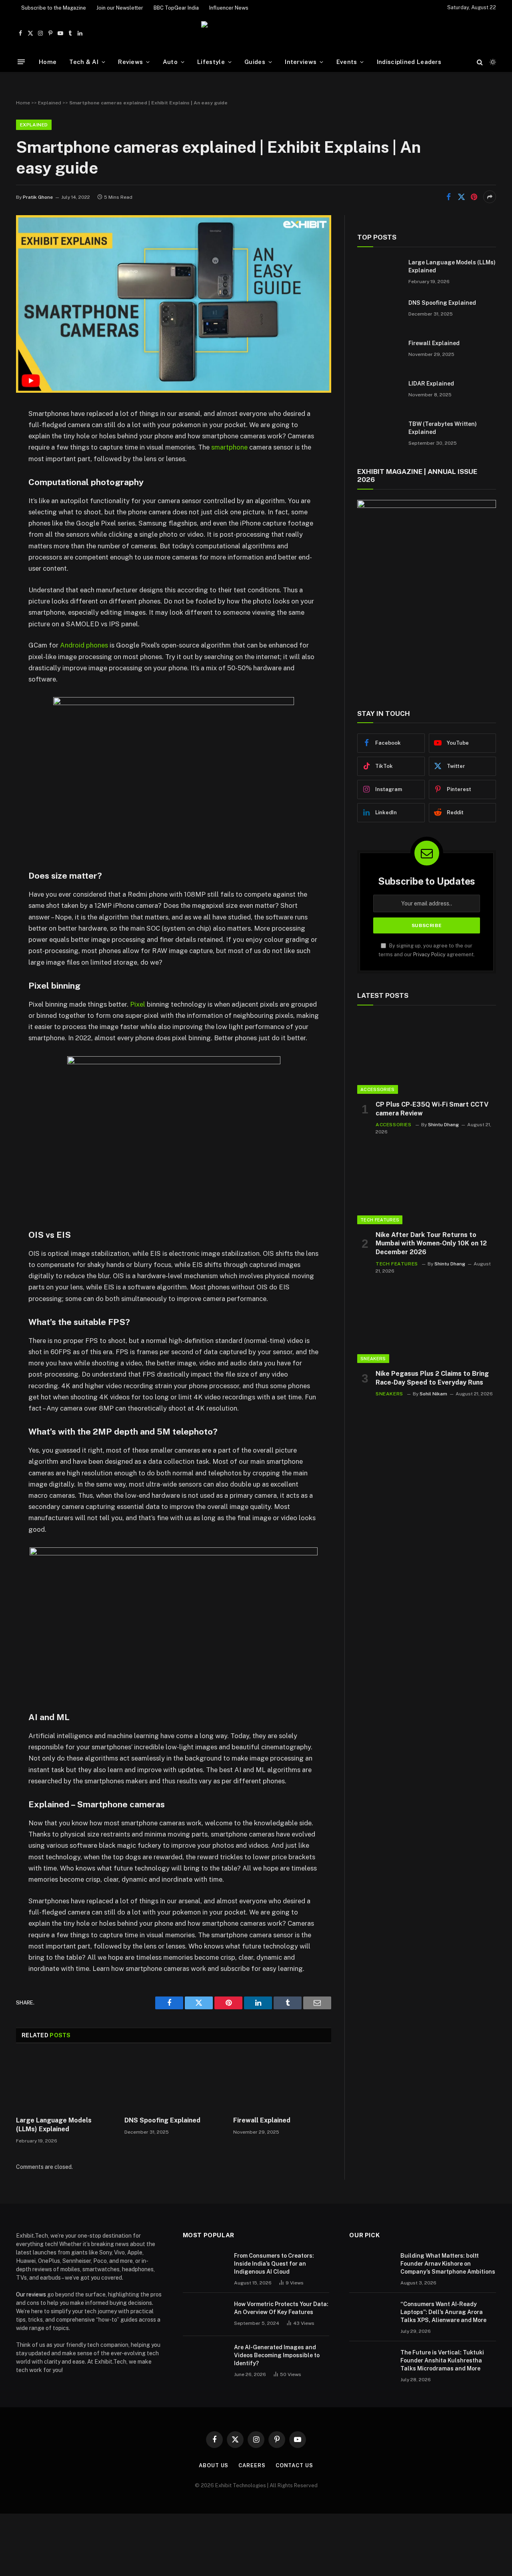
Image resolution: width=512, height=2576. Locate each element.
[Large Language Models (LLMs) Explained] (65, 2082)
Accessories (378, 1089)
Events (347, 62)
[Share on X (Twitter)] (461, 197)
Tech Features (380, 1220)
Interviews (301, 62)
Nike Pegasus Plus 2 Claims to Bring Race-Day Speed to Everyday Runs (432, 1378)
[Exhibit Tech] (256, 33)
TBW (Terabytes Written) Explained (443, 428)
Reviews (130, 62)
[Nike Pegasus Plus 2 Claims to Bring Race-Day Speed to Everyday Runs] (427, 1324)
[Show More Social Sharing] (490, 197)
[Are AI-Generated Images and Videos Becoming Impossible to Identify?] (205, 2358)
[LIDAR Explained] (379, 394)
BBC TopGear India (176, 8)
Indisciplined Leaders (409, 62)
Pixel (137, 1004)
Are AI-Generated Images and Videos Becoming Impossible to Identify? (277, 2355)
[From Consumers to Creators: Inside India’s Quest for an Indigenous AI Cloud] (205, 2266)
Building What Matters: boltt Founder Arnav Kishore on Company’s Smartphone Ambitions (448, 2264)
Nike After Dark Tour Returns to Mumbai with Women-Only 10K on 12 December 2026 (431, 1244)
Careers (252, 2465)
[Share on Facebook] (448, 197)
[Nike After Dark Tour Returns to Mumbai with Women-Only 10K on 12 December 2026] (427, 1185)
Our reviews (31, 2294)
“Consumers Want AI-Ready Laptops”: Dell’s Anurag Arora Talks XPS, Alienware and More (443, 2312)
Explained (50, 103)
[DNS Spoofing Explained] (173, 2082)
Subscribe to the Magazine (54, 8)
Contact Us (294, 2465)
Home (48, 62)
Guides (255, 62)
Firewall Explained (262, 2120)
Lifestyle (211, 62)
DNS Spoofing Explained (162, 2120)
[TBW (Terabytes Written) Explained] (379, 434)
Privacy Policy (429, 954)
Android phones (84, 645)
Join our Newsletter (120, 8)
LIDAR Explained (431, 384)
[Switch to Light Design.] (492, 62)
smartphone (229, 447)
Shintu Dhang (443, 1125)
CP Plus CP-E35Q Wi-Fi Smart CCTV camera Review (432, 1109)
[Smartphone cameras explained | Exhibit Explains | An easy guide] (174, 391)
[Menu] (21, 62)
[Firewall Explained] (282, 2082)
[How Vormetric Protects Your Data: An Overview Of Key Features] (205, 2314)
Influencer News (229, 8)
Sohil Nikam (433, 1394)
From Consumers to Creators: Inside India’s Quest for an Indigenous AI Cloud (274, 2264)
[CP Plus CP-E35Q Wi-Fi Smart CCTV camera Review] (427, 1055)
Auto (170, 62)
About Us (214, 2465)
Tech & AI (84, 62)
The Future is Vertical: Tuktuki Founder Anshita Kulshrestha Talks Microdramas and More (442, 2360)
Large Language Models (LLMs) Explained (54, 2125)
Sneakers (373, 1359)
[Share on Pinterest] (474, 197)
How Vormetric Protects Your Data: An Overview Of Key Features (281, 2308)
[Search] (480, 62)
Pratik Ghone (38, 197)
